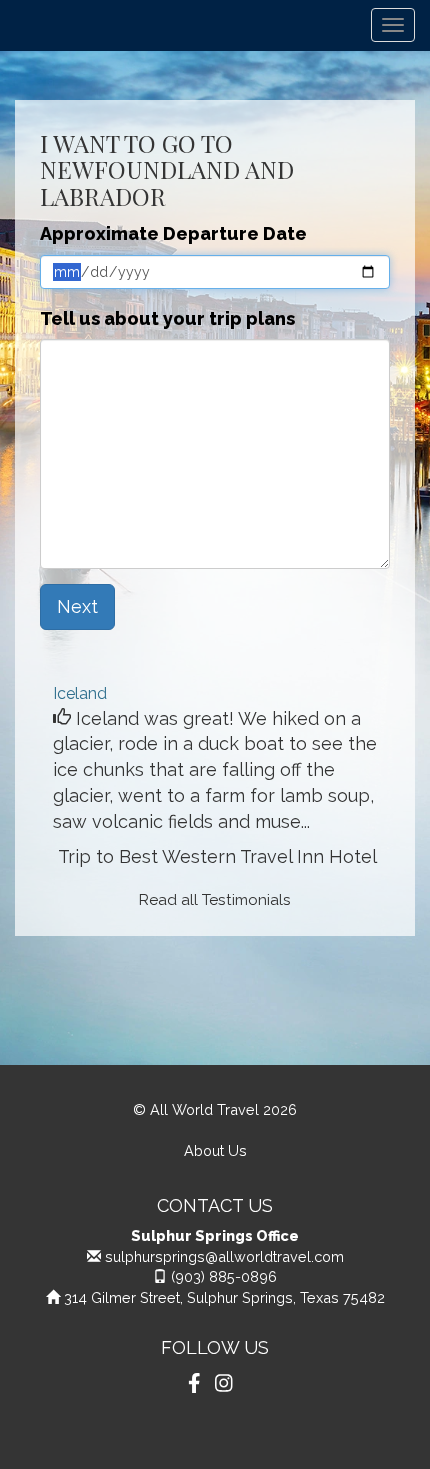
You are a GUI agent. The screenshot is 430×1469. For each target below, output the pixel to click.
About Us (215, 1150)
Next (77, 606)
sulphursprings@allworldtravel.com (224, 1256)
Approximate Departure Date (173, 233)
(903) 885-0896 (224, 1276)
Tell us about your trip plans (167, 318)
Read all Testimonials (215, 900)
